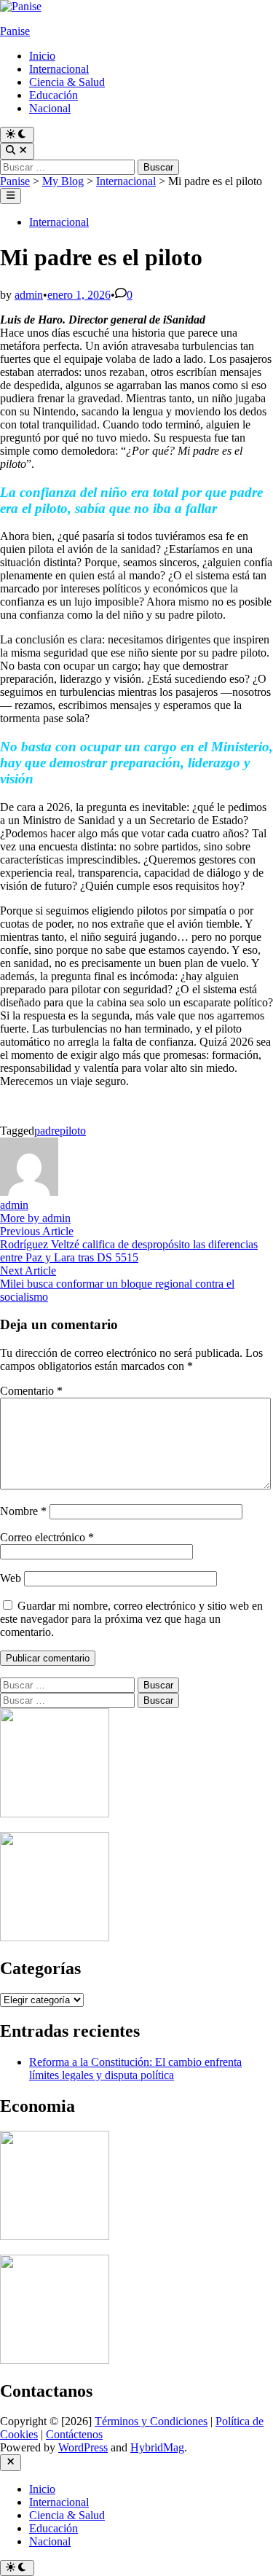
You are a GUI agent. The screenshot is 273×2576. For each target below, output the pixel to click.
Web (11, 1578)
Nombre (23, 1511)
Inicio (42, 56)
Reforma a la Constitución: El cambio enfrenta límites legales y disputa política (135, 2068)
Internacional (59, 69)
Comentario (31, 1391)
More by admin (35, 1218)
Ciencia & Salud (67, 82)
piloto (73, 1131)
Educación (54, 95)
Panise (15, 31)
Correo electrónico (47, 1537)
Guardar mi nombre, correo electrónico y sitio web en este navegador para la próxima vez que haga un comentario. (131, 1619)
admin (29, 295)
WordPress (83, 2447)
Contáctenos (74, 2434)
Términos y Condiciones (151, 2421)
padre (47, 1131)
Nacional (50, 108)
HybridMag (157, 2447)
